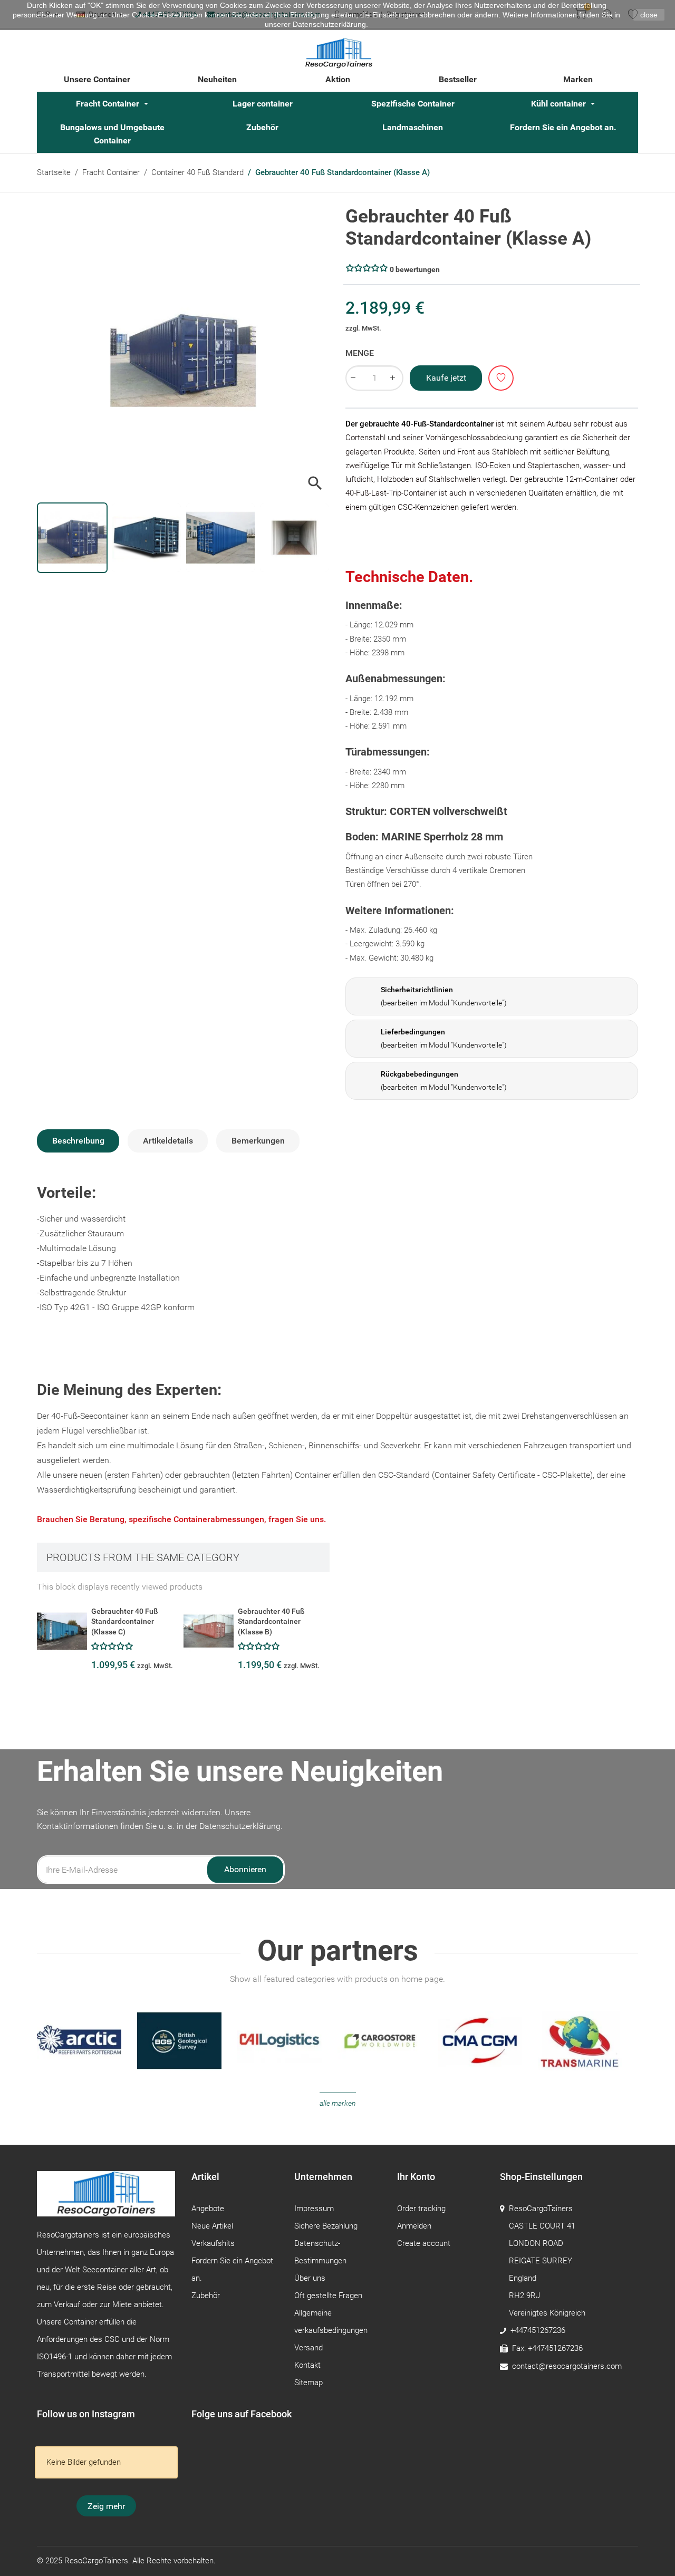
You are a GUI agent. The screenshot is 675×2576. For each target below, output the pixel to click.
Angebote (208, 2209)
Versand (308, 2348)
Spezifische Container (413, 104)
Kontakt (307, 2365)
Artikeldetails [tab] (168, 1141)
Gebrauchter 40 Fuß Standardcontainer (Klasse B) (271, 1621)
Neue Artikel (212, 2226)
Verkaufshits (213, 2243)
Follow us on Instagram (86, 2414)
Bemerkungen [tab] (258, 1141)
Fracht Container (109, 104)
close (649, 15)
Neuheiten (217, 79)
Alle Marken (338, 2103)
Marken (578, 79)
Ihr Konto (416, 2177)
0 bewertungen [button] (415, 269)
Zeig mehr (106, 2506)
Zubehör (262, 127)
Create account (424, 2243)
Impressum (314, 2209)
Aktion (338, 79)
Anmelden (414, 2226)
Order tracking (421, 2209)
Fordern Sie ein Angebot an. (563, 127)
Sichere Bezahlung (326, 2226)
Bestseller (458, 79)
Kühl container (560, 104)
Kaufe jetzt (446, 378)
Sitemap (308, 2383)
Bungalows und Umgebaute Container (112, 134)
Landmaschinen (413, 127)
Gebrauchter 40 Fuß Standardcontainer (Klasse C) (125, 1621)
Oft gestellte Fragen (328, 2296)
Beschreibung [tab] (78, 1141)
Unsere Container (97, 79)
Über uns (310, 2278)
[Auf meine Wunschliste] (501, 378)
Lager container (263, 104)
